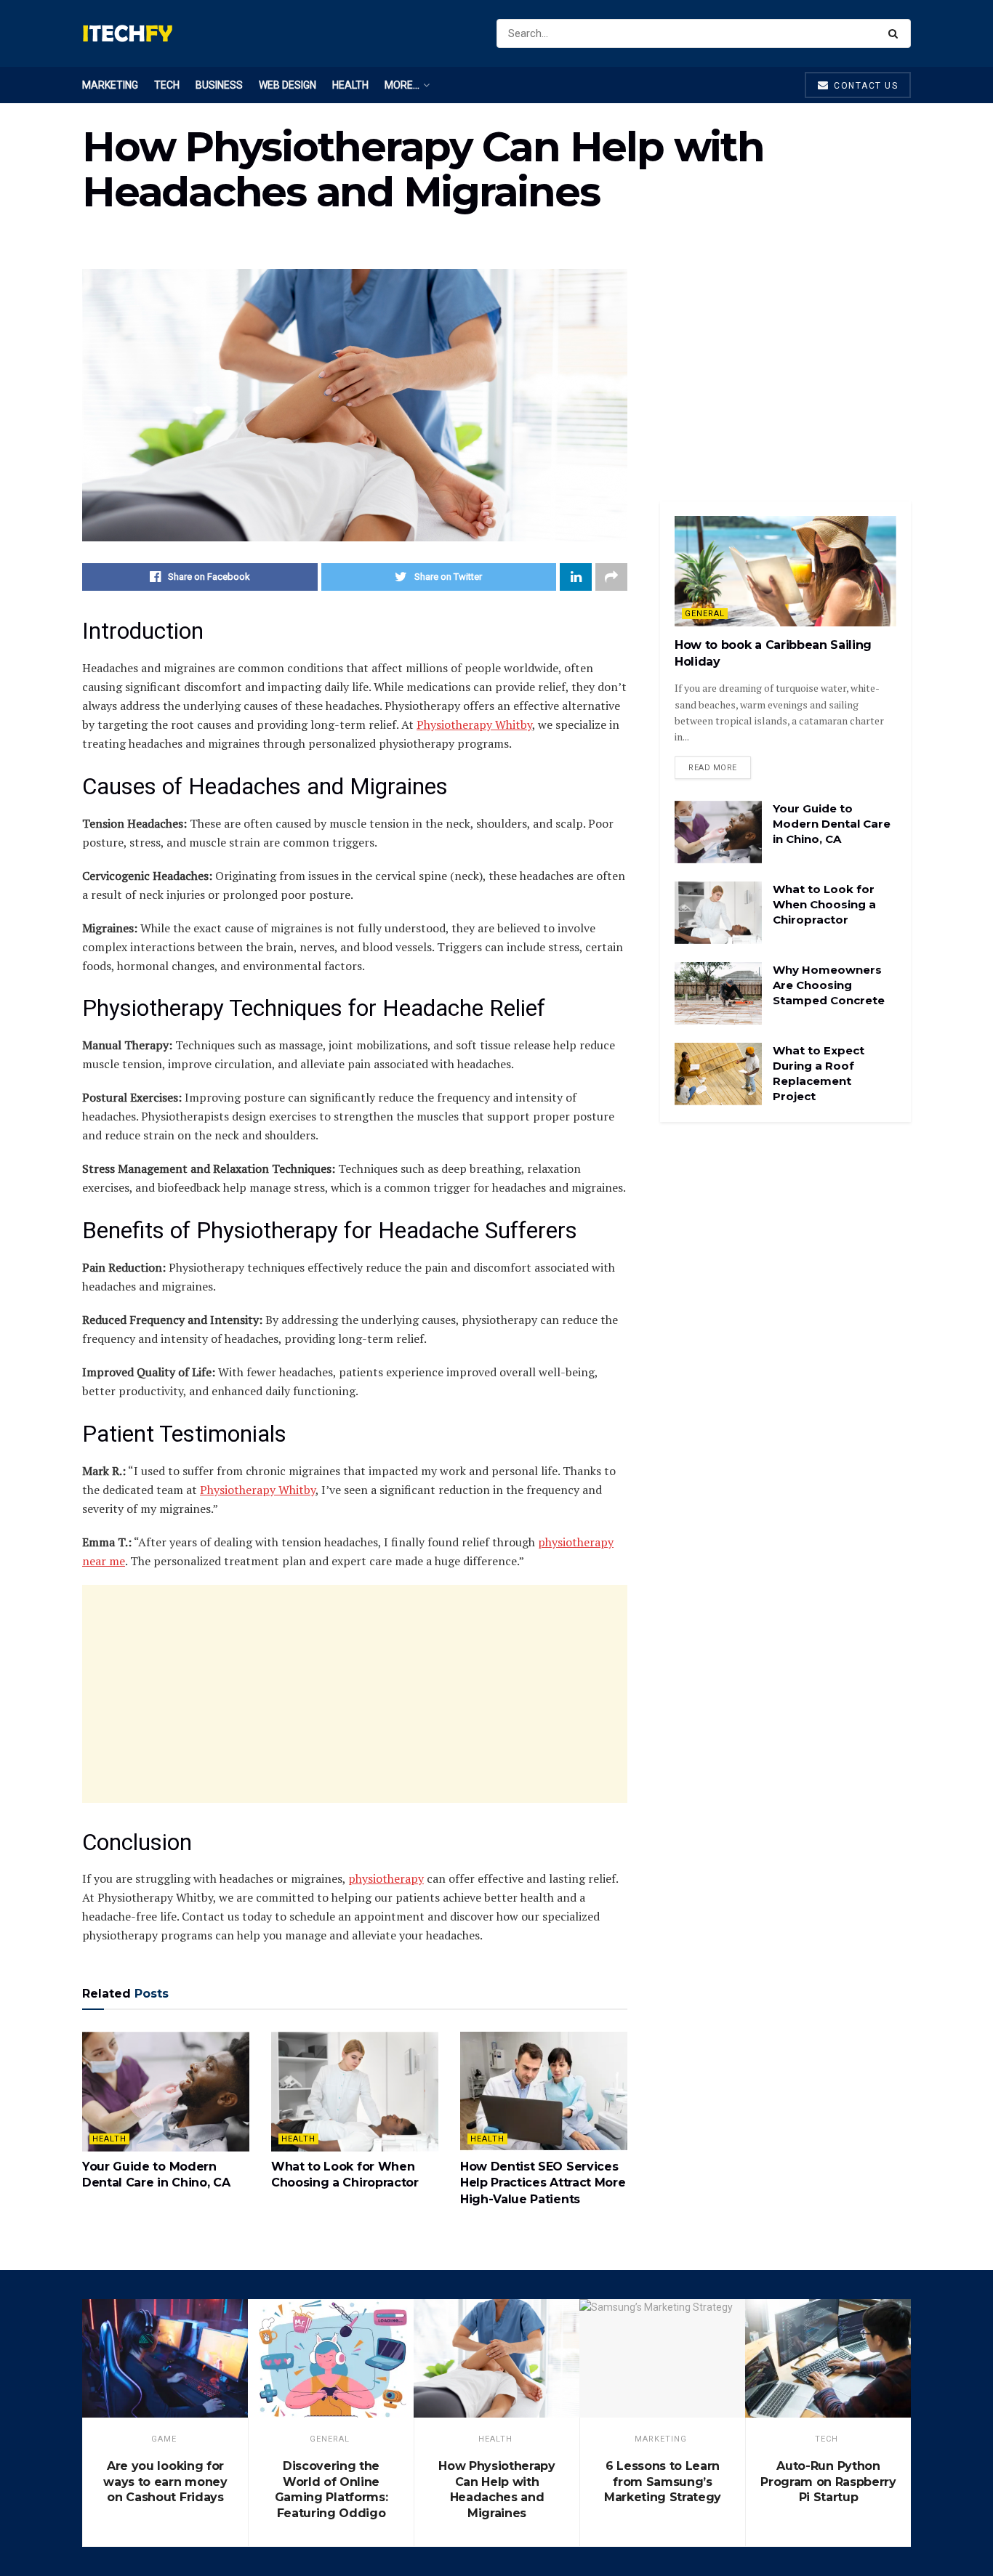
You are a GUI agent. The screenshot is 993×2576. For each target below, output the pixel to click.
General (705, 614)
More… (402, 85)
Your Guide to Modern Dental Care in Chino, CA (832, 824)
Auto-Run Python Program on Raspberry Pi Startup (828, 2482)
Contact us (865, 86)
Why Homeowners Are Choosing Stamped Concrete (829, 985)
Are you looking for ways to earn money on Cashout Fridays (165, 2482)
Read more (713, 768)
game (164, 2439)
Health (350, 85)
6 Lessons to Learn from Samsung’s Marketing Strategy (663, 2482)
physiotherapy (386, 1878)
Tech (167, 85)
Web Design (288, 85)
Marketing (110, 85)
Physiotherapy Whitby (474, 724)
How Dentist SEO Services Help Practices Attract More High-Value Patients (543, 2183)
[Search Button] (896, 33)
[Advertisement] (355, 1694)
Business (219, 85)
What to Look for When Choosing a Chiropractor (824, 904)
